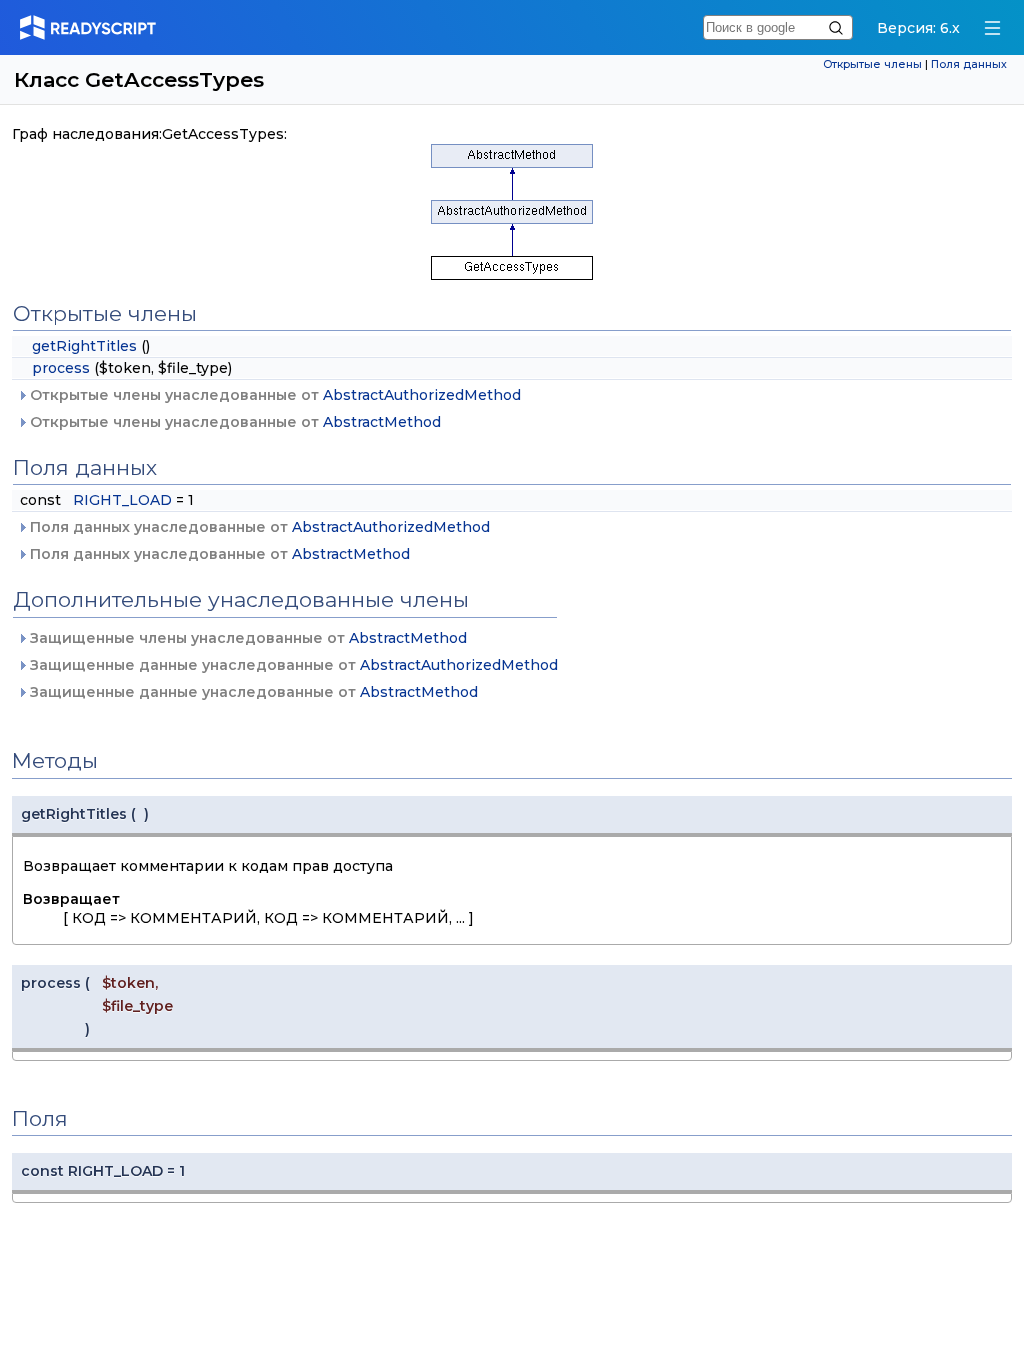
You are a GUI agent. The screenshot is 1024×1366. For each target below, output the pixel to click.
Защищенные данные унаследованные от (292, 665)
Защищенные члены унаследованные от (246, 638)
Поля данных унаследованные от (258, 527)
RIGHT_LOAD (122, 500)
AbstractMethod (382, 422)
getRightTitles (84, 346)
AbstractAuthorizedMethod (422, 395)
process (61, 368)
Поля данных (969, 64)
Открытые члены (872, 64)
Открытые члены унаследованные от (273, 395)
